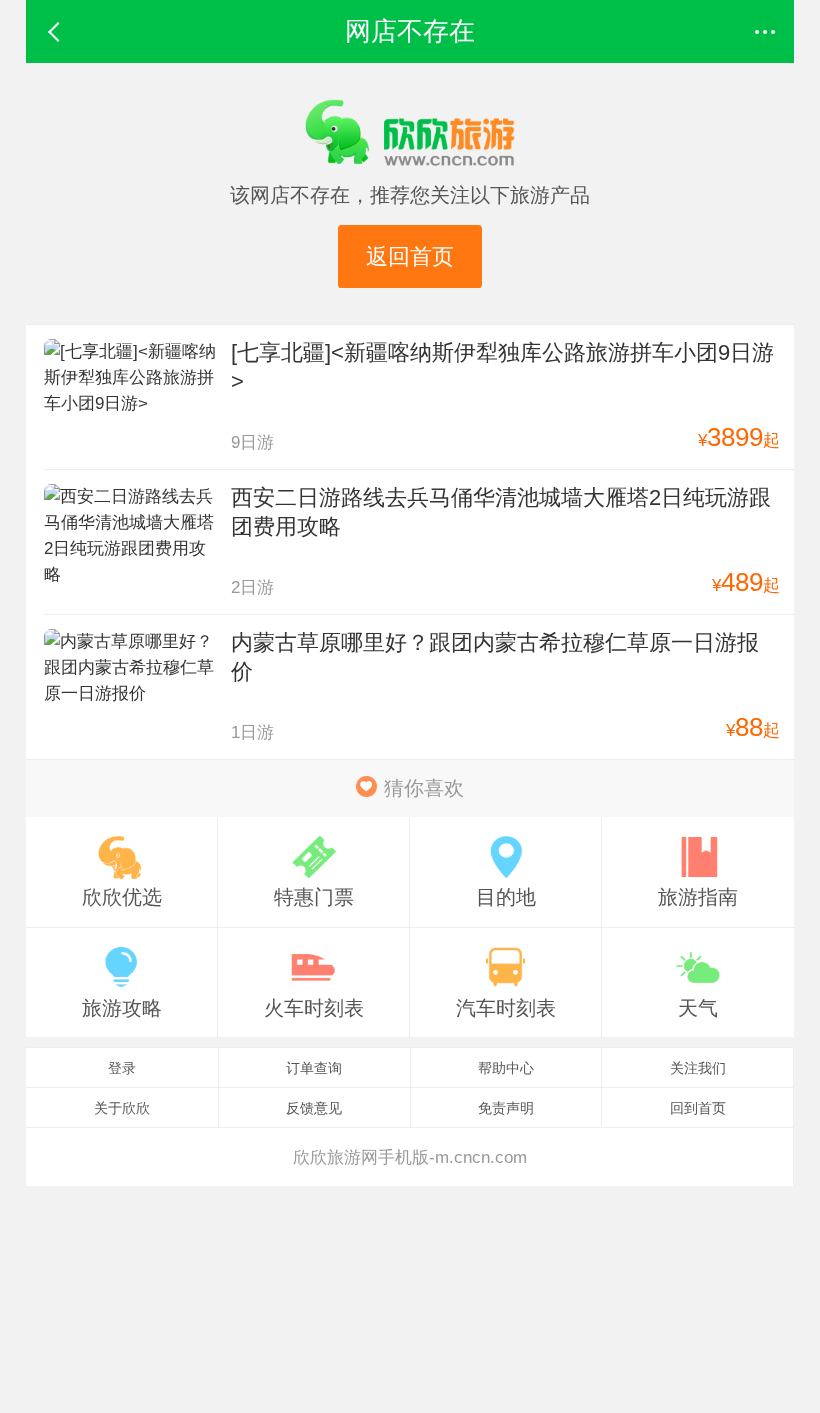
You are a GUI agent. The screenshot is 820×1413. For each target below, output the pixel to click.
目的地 (506, 897)
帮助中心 (506, 1068)
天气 (698, 1008)
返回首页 (410, 256)
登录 (122, 1068)
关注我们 (698, 1068)
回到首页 (698, 1108)
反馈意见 (314, 1108)
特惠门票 (314, 897)
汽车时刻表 (506, 1008)
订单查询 (314, 1068)
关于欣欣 (122, 1108)
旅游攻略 (122, 1008)
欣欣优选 (122, 897)
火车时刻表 (314, 1008)
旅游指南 (698, 897)
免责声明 (506, 1108)
